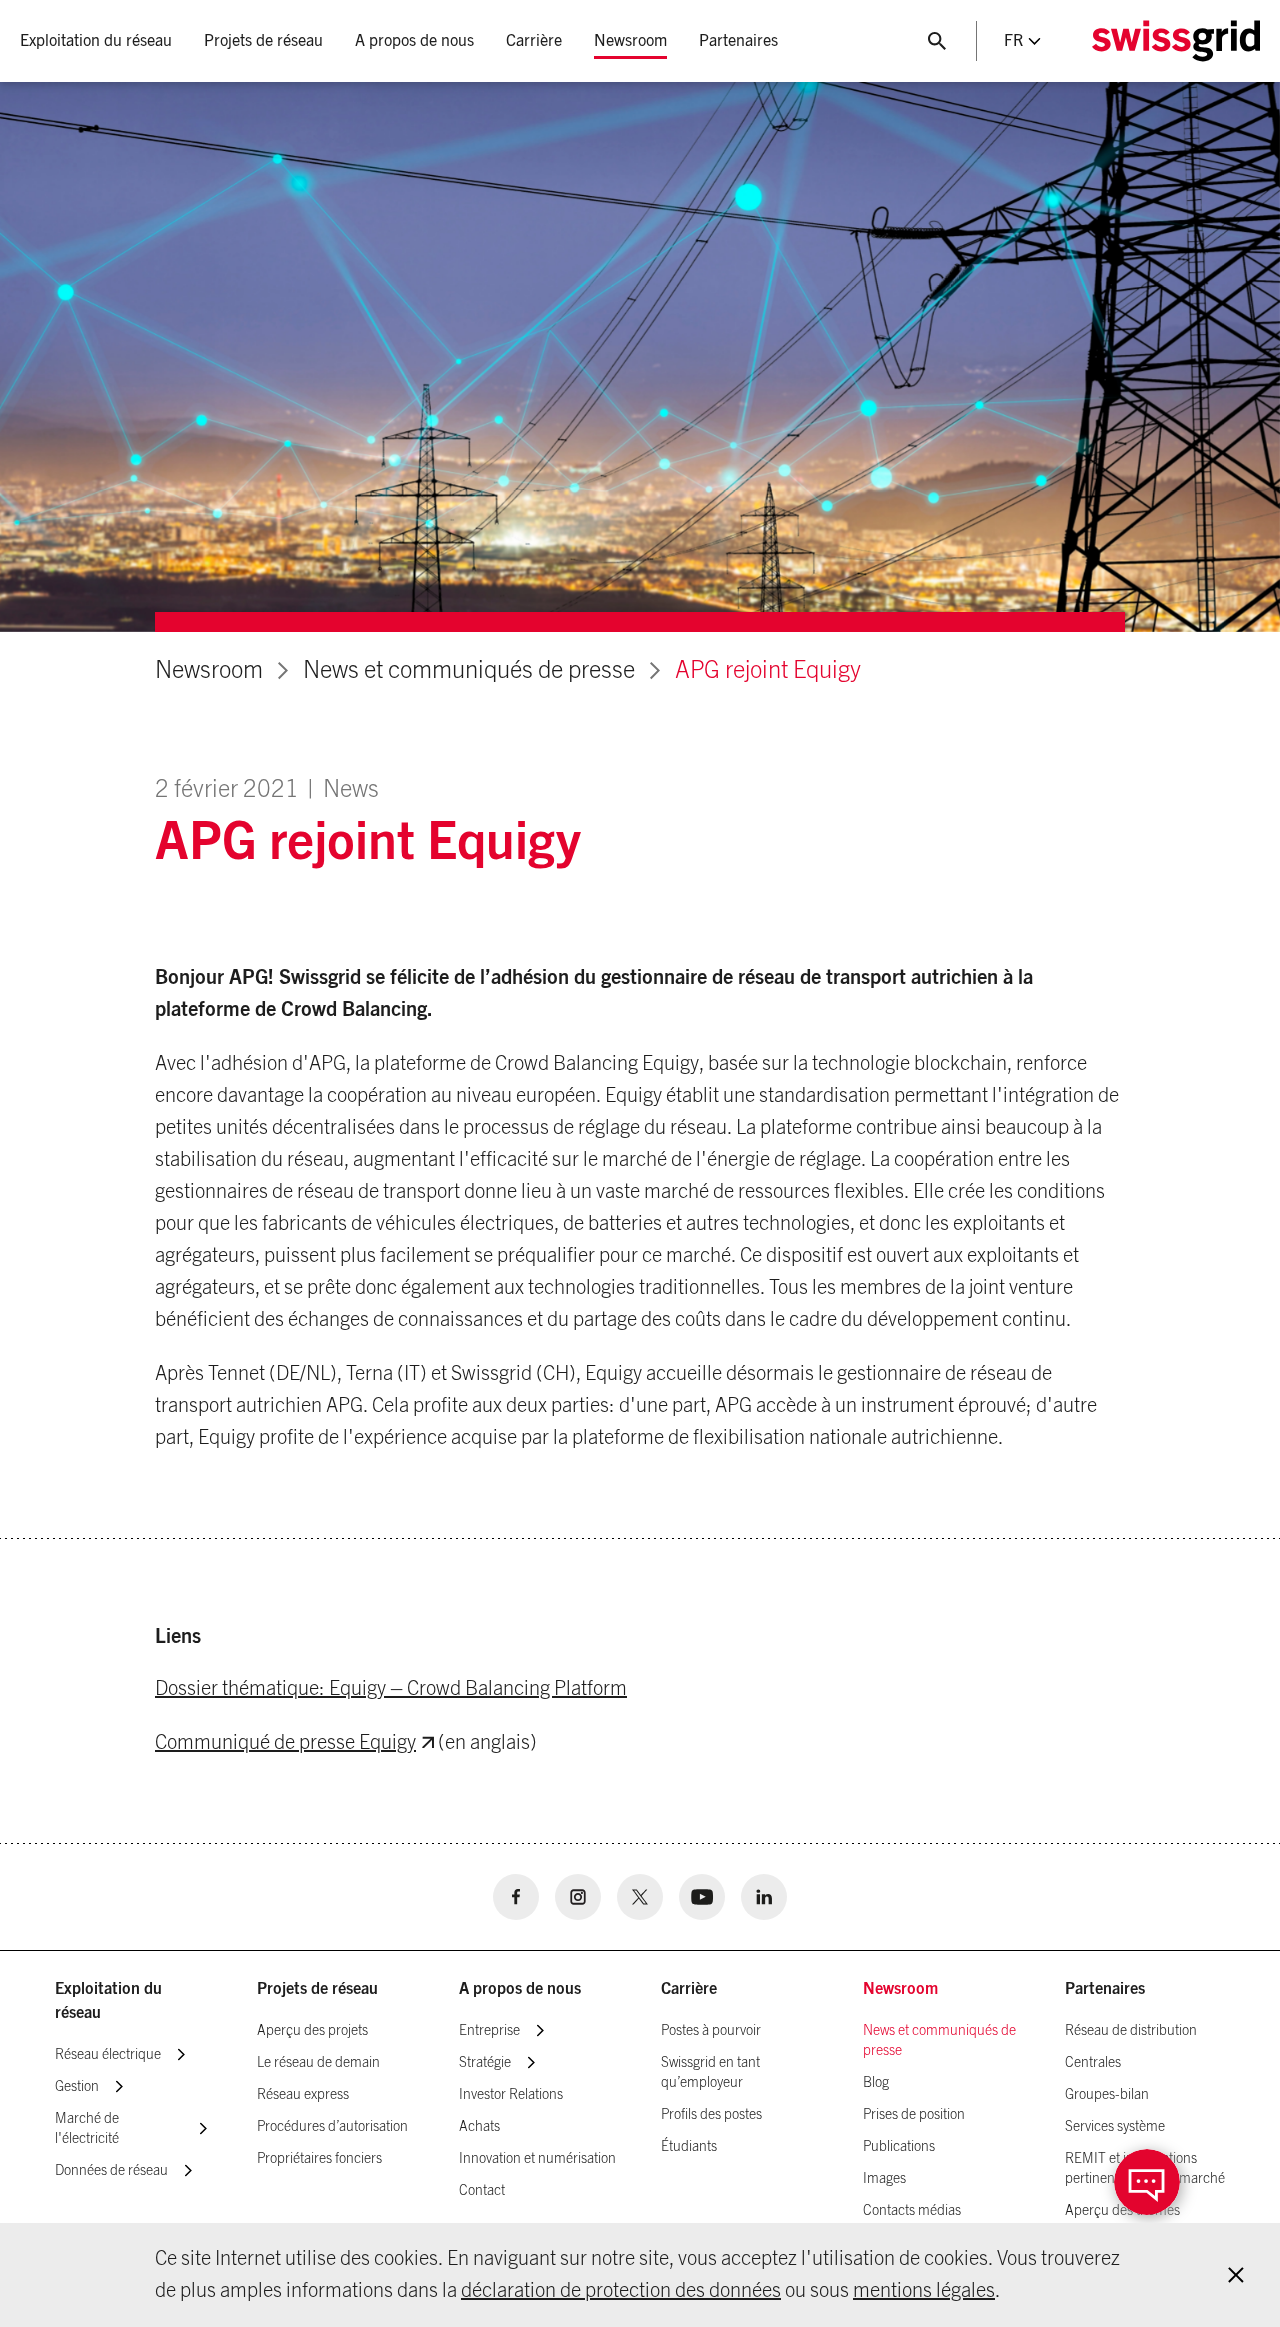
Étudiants (689, 2147)
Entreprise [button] (489, 2031)
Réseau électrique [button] (108, 2055)
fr (1013, 41)
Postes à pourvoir (711, 2031)
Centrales (1093, 2063)
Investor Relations (511, 2095)
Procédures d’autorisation (332, 2127)
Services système (1115, 2127)
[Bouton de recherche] (937, 41)
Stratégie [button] (485, 2063)
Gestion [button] (77, 2087)
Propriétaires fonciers (319, 2159)
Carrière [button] (534, 41)
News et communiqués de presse (469, 671)
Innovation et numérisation (537, 2159)
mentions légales (924, 2291)
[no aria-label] (516, 1897)
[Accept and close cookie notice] (1236, 2275)
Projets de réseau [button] (263, 41)
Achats (479, 2127)
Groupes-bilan (1107, 2095)
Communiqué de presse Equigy (285, 1743)
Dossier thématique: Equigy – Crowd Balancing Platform (391, 1689)
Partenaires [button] (738, 41)
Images (884, 2179)
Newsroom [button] (630, 41)
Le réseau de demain (318, 2063)
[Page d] (1176, 41)
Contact (482, 2191)
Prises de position (914, 2115)
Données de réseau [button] (111, 2171)
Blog (876, 2083)
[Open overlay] (1147, 2182)
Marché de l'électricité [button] (87, 2129)
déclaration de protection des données (621, 2291)
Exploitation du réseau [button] (96, 41)
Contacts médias (912, 2211)
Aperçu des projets (312, 2031)
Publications (899, 2147)
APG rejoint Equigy (768, 671)
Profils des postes (711, 2115)
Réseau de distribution (1131, 2031)
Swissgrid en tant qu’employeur (710, 2073)
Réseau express (303, 2095)
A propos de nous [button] (414, 41)
